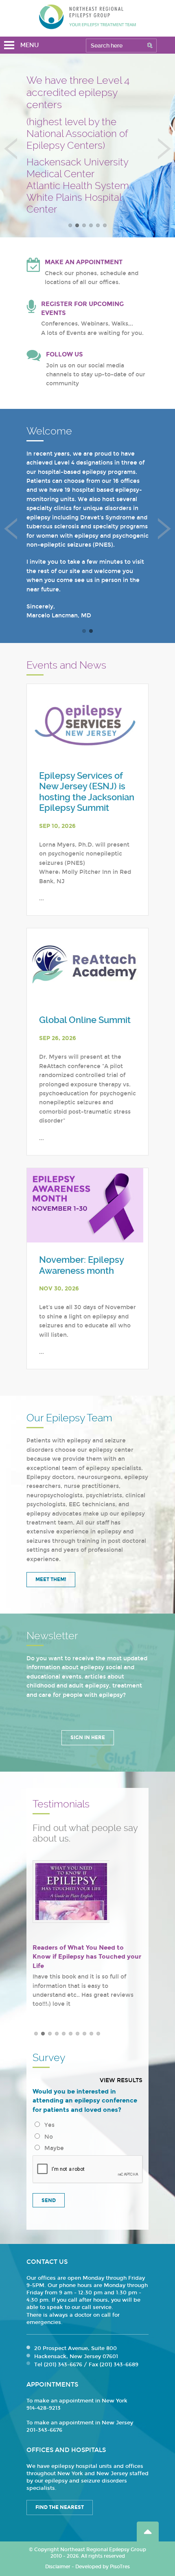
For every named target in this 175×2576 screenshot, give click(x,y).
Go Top (148, 2531)
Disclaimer (58, 2567)
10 (98, 2034)
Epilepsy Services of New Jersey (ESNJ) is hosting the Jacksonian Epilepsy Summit (87, 792)
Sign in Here (88, 1738)
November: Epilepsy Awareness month (81, 1265)
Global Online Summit (85, 1020)
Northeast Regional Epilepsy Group (87, 17)
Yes (48, 2125)
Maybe (52, 2148)
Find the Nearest (60, 2507)
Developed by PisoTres (103, 2567)
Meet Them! (51, 1579)
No (47, 2137)
